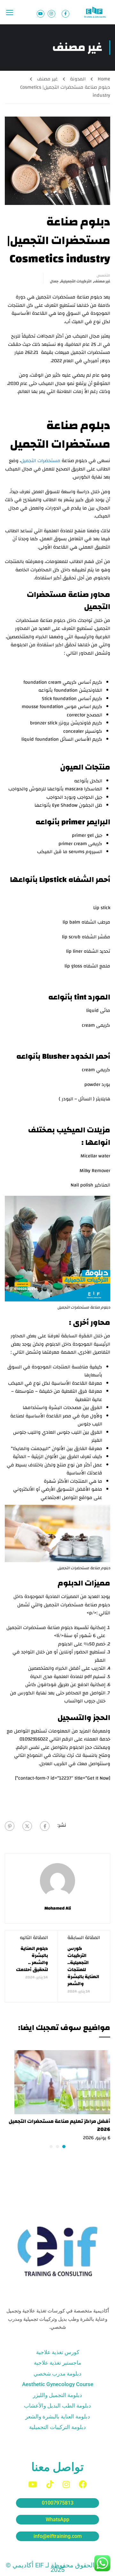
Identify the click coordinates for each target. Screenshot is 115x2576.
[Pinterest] (10, 1826)
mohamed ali (58, 1908)
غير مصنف (47, 79)
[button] (64, 2147)
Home (104, 79)
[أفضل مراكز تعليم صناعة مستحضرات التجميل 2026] (62, 2082)
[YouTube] (33, 2484)
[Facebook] (45, 1826)
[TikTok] (50, 2484)
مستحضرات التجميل (41, 461)
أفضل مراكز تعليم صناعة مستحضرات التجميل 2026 (59, 2125)
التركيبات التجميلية (76, 281)
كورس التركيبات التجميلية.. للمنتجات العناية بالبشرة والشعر (83, 1966)
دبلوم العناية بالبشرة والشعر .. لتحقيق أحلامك (32, 1959)
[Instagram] (66, 2484)
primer (73, 822)
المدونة (78, 79)
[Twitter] (27, 1826)
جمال (54, 281)
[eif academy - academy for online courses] (96, 12)
